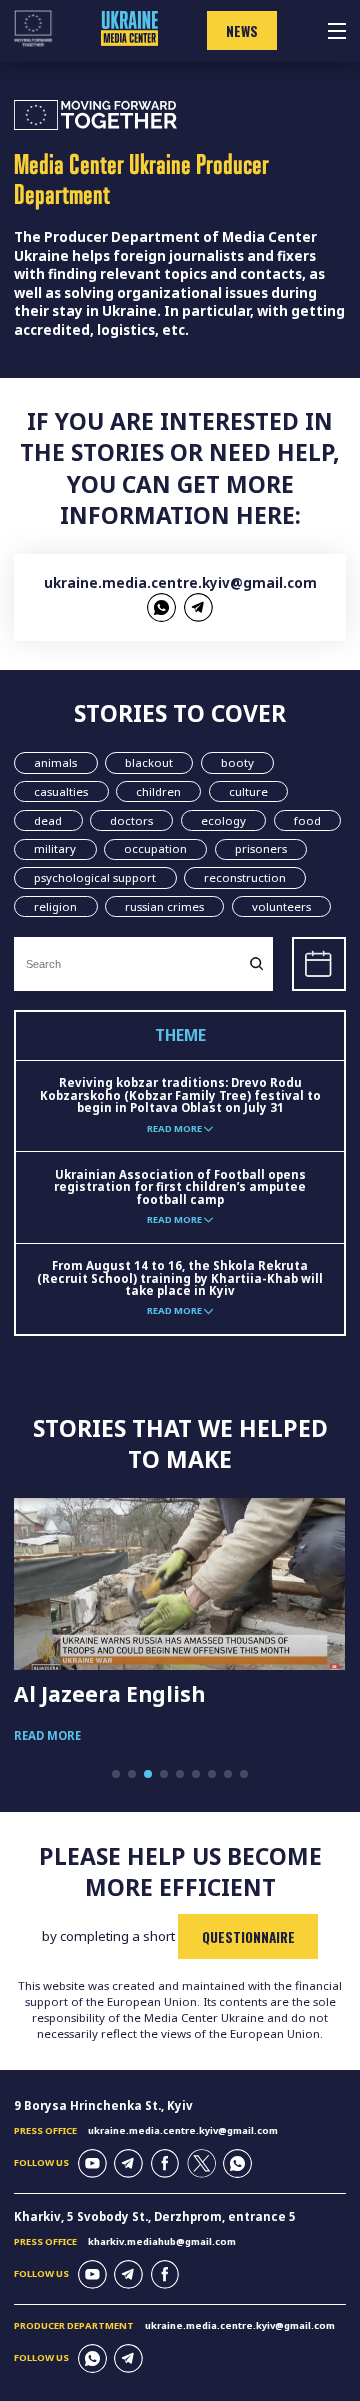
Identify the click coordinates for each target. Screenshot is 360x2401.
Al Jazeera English (109, 1694)
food (307, 820)
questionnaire (248, 1937)
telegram (198, 607)
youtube (92, 2163)
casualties (61, 791)
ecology (223, 820)
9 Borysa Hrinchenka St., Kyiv (103, 2105)
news (242, 31)
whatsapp (161, 607)
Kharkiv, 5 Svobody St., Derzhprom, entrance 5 (155, 2216)
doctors (131, 820)
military (55, 848)
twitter (201, 2163)
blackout (149, 762)
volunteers (281, 906)
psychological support (95, 877)
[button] (116, 1774)
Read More (47, 1735)
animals (55, 762)
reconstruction (245, 877)
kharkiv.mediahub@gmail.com (162, 2241)
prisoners (261, 848)
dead (48, 820)
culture (248, 791)
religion (55, 906)
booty (237, 762)
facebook (165, 2163)
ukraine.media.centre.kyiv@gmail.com (180, 583)
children (158, 791)
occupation (155, 848)
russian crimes (164, 906)
